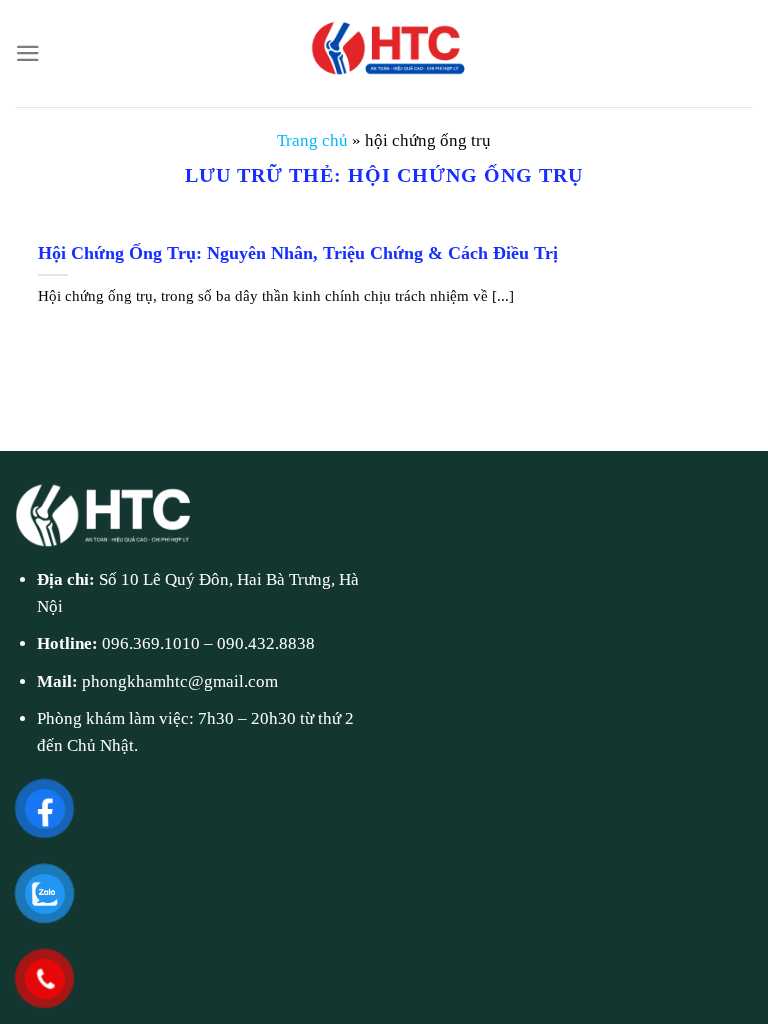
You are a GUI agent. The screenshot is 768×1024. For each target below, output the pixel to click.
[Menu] (28, 53)
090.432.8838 (266, 643)
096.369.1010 (151, 643)
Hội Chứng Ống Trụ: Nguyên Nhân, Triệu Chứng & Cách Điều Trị (298, 253)
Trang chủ (312, 140)
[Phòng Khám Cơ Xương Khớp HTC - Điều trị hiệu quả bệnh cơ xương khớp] (384, 53)
